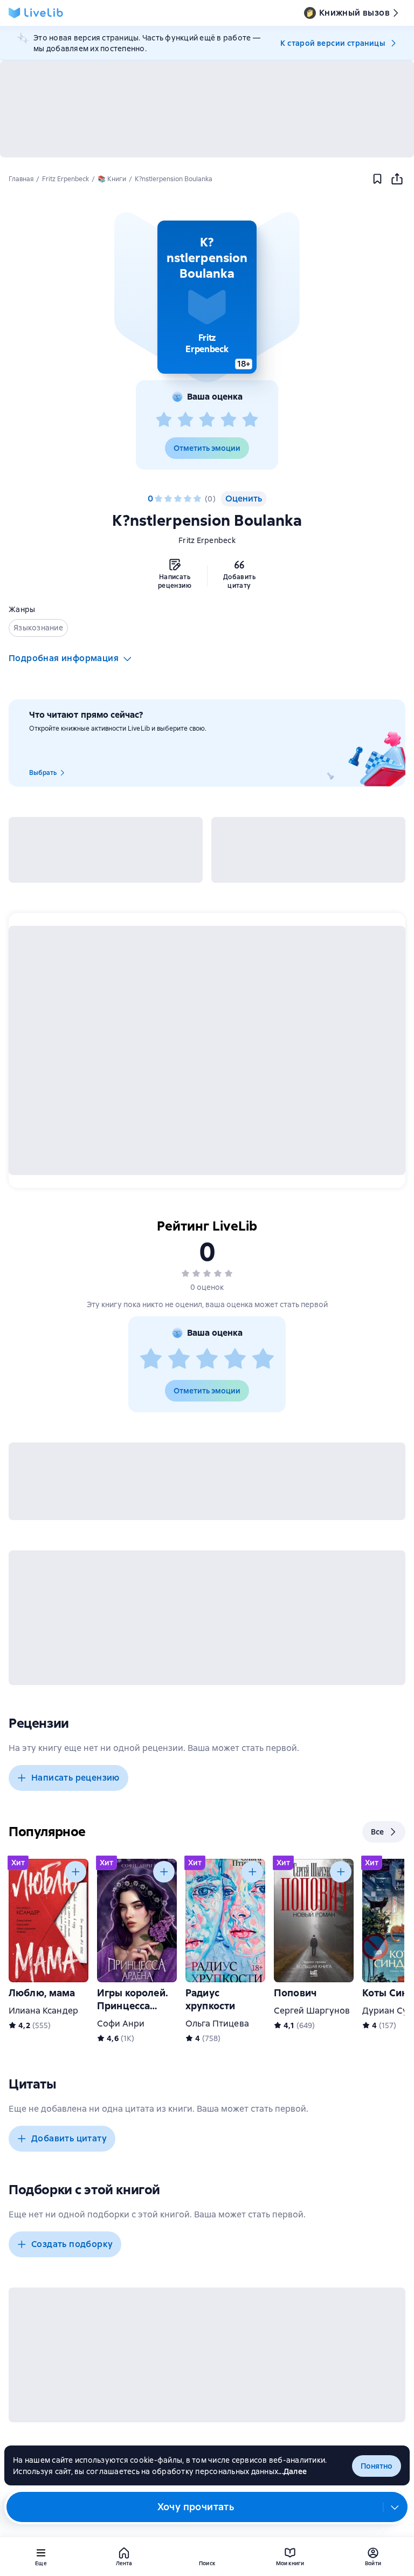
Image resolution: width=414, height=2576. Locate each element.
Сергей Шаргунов (312, 2011)
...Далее (292, 2471)
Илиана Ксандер (43, 2011)
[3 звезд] (207, 420)
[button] (207, 297)
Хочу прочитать (196, 2507)
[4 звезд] (229, 420)
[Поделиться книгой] (397, 179)
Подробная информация (64, 658)
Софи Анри (121, 2024)
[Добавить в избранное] (377, 179)
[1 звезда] (164, 420)
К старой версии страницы (333, 43)
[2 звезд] (185, 420)
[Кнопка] (75, 1872)
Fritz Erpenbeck (207, 540)
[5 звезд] (250, 420)
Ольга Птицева (217, 2024)
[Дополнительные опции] (395, 2507)
